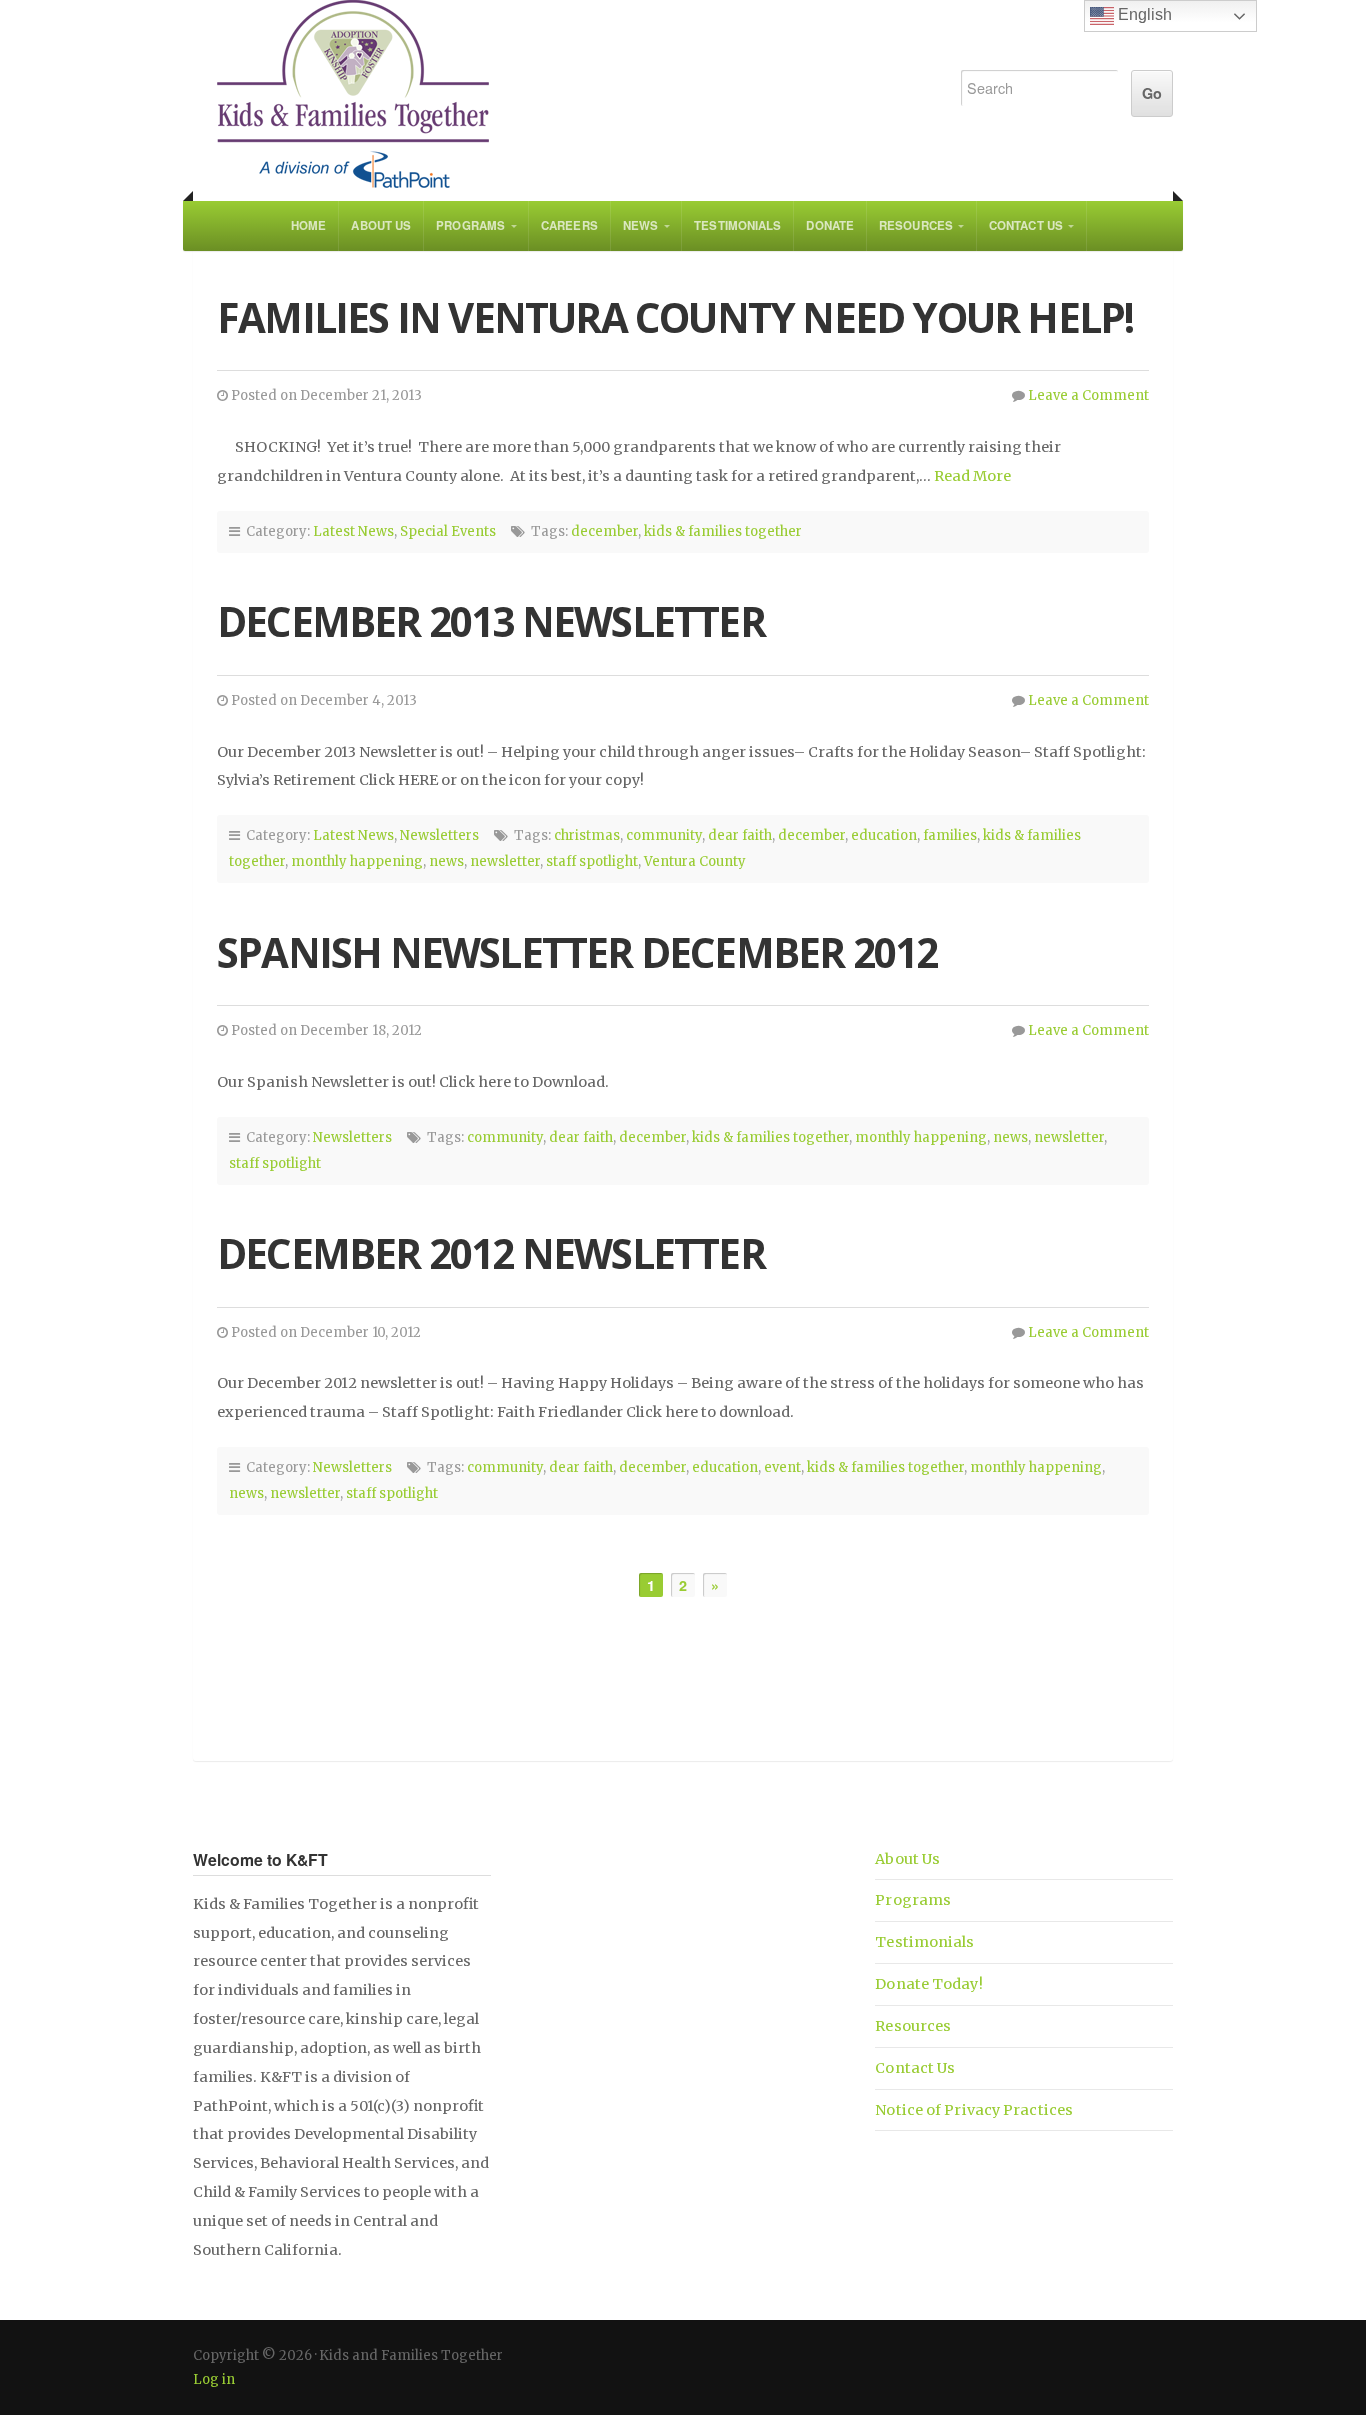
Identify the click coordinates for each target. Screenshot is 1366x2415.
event (782, 1467)
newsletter (505, 861)
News (640, 225)
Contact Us (1026, 225)
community (664, 835)
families (950, 835)
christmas (587, 835)
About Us (381, 225)
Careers (569, 225)
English (1143, 14)
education (884, 835)
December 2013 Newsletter (491, 621)
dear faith (740, 835)
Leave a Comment (1088, 395)
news (446, 861)
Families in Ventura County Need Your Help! (675, 317)
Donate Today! (928, 1984)
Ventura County (695, 861)
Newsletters (439, 835)
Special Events (448, 531)
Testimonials (737, 225)
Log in (214, 2379)
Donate (830, 225)
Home (308, 225)
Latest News (353, 531)
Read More (972, 476)
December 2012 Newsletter (491, 1253)
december (604, 531)
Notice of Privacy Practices (974, 2110)
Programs (470, 225)
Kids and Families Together (555, 95)
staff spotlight (592, 861)
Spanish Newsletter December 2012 (577, 952)
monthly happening (357, 861)
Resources (916, 225)
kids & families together (723, 531)
